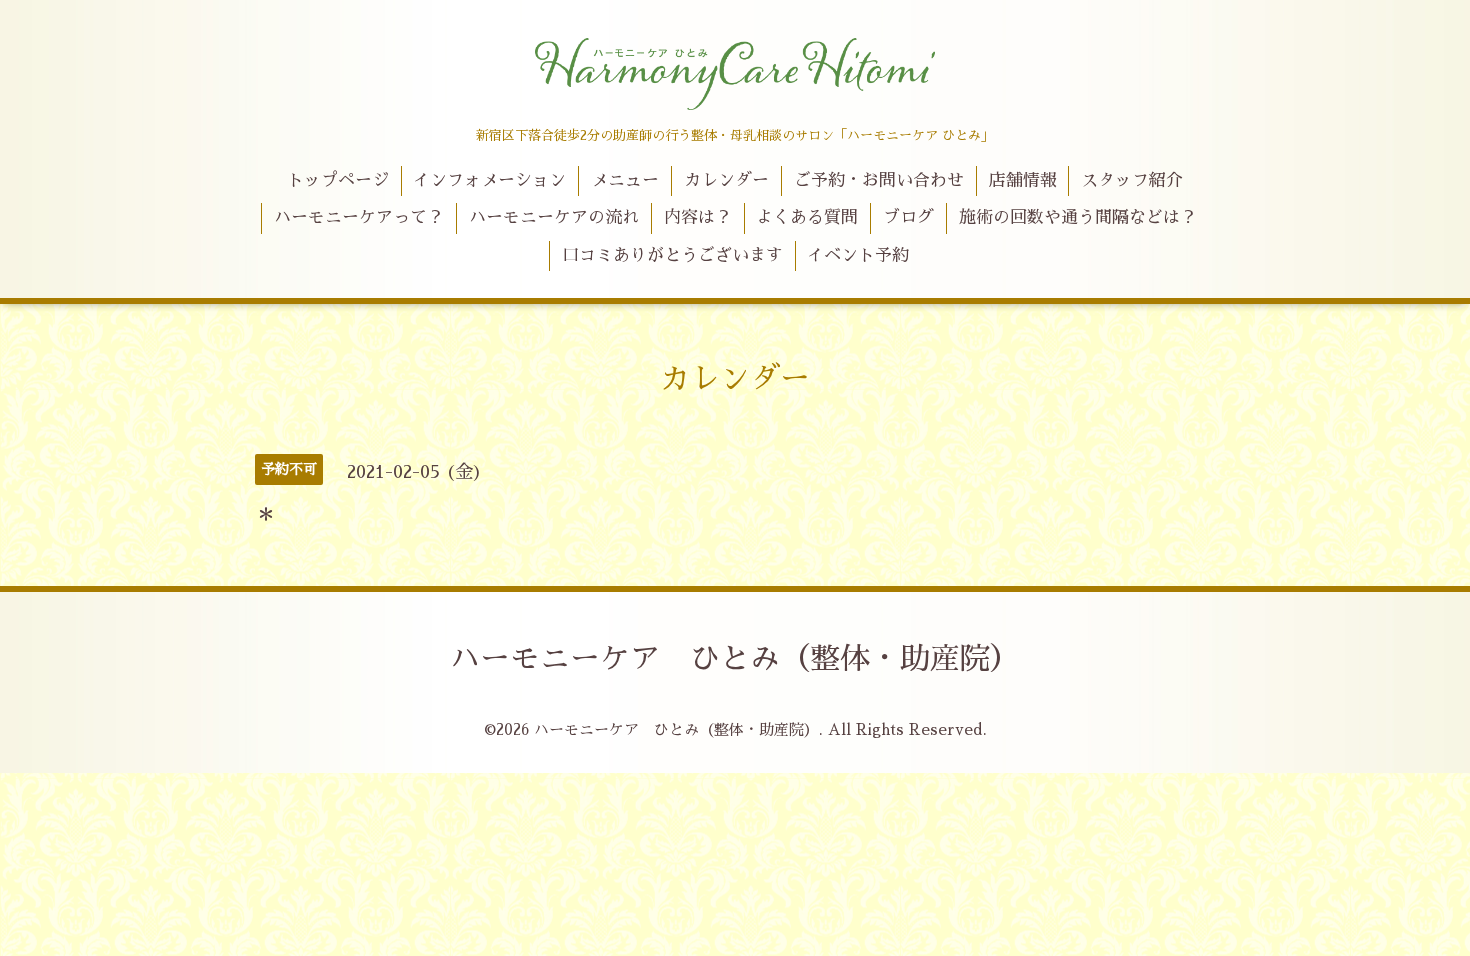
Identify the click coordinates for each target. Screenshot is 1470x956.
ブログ (908, 217)
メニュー (625, 180)
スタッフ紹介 (1132, 180)
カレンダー (726, 180)
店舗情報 (1023, 180)
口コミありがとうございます (672, 255)
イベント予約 (858, 255)
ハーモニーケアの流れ (554, 217)
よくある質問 (807, 217)
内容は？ (698, 217)
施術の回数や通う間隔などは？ (1078, 217)
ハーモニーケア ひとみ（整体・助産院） (735, 659)
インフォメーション (489, 180)
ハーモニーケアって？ (359, 217)
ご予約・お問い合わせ (879, 180)
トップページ (338, 180)
